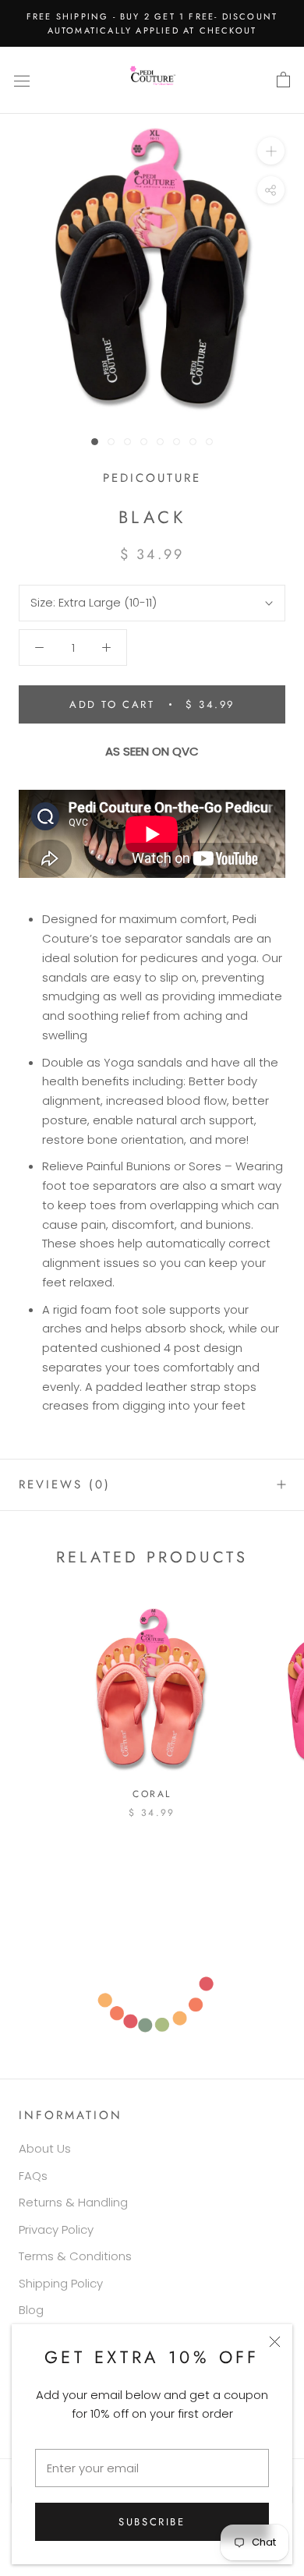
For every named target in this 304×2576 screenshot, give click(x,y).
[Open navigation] (22, 80)
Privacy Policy (56, 2229)
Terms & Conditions (75, 2256)
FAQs (33, 2176)
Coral (152, 1794)
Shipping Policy (61, 2283)
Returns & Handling (73, 2202)
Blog (31, 2310)
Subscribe (152, 2522)
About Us (45, 2148)
